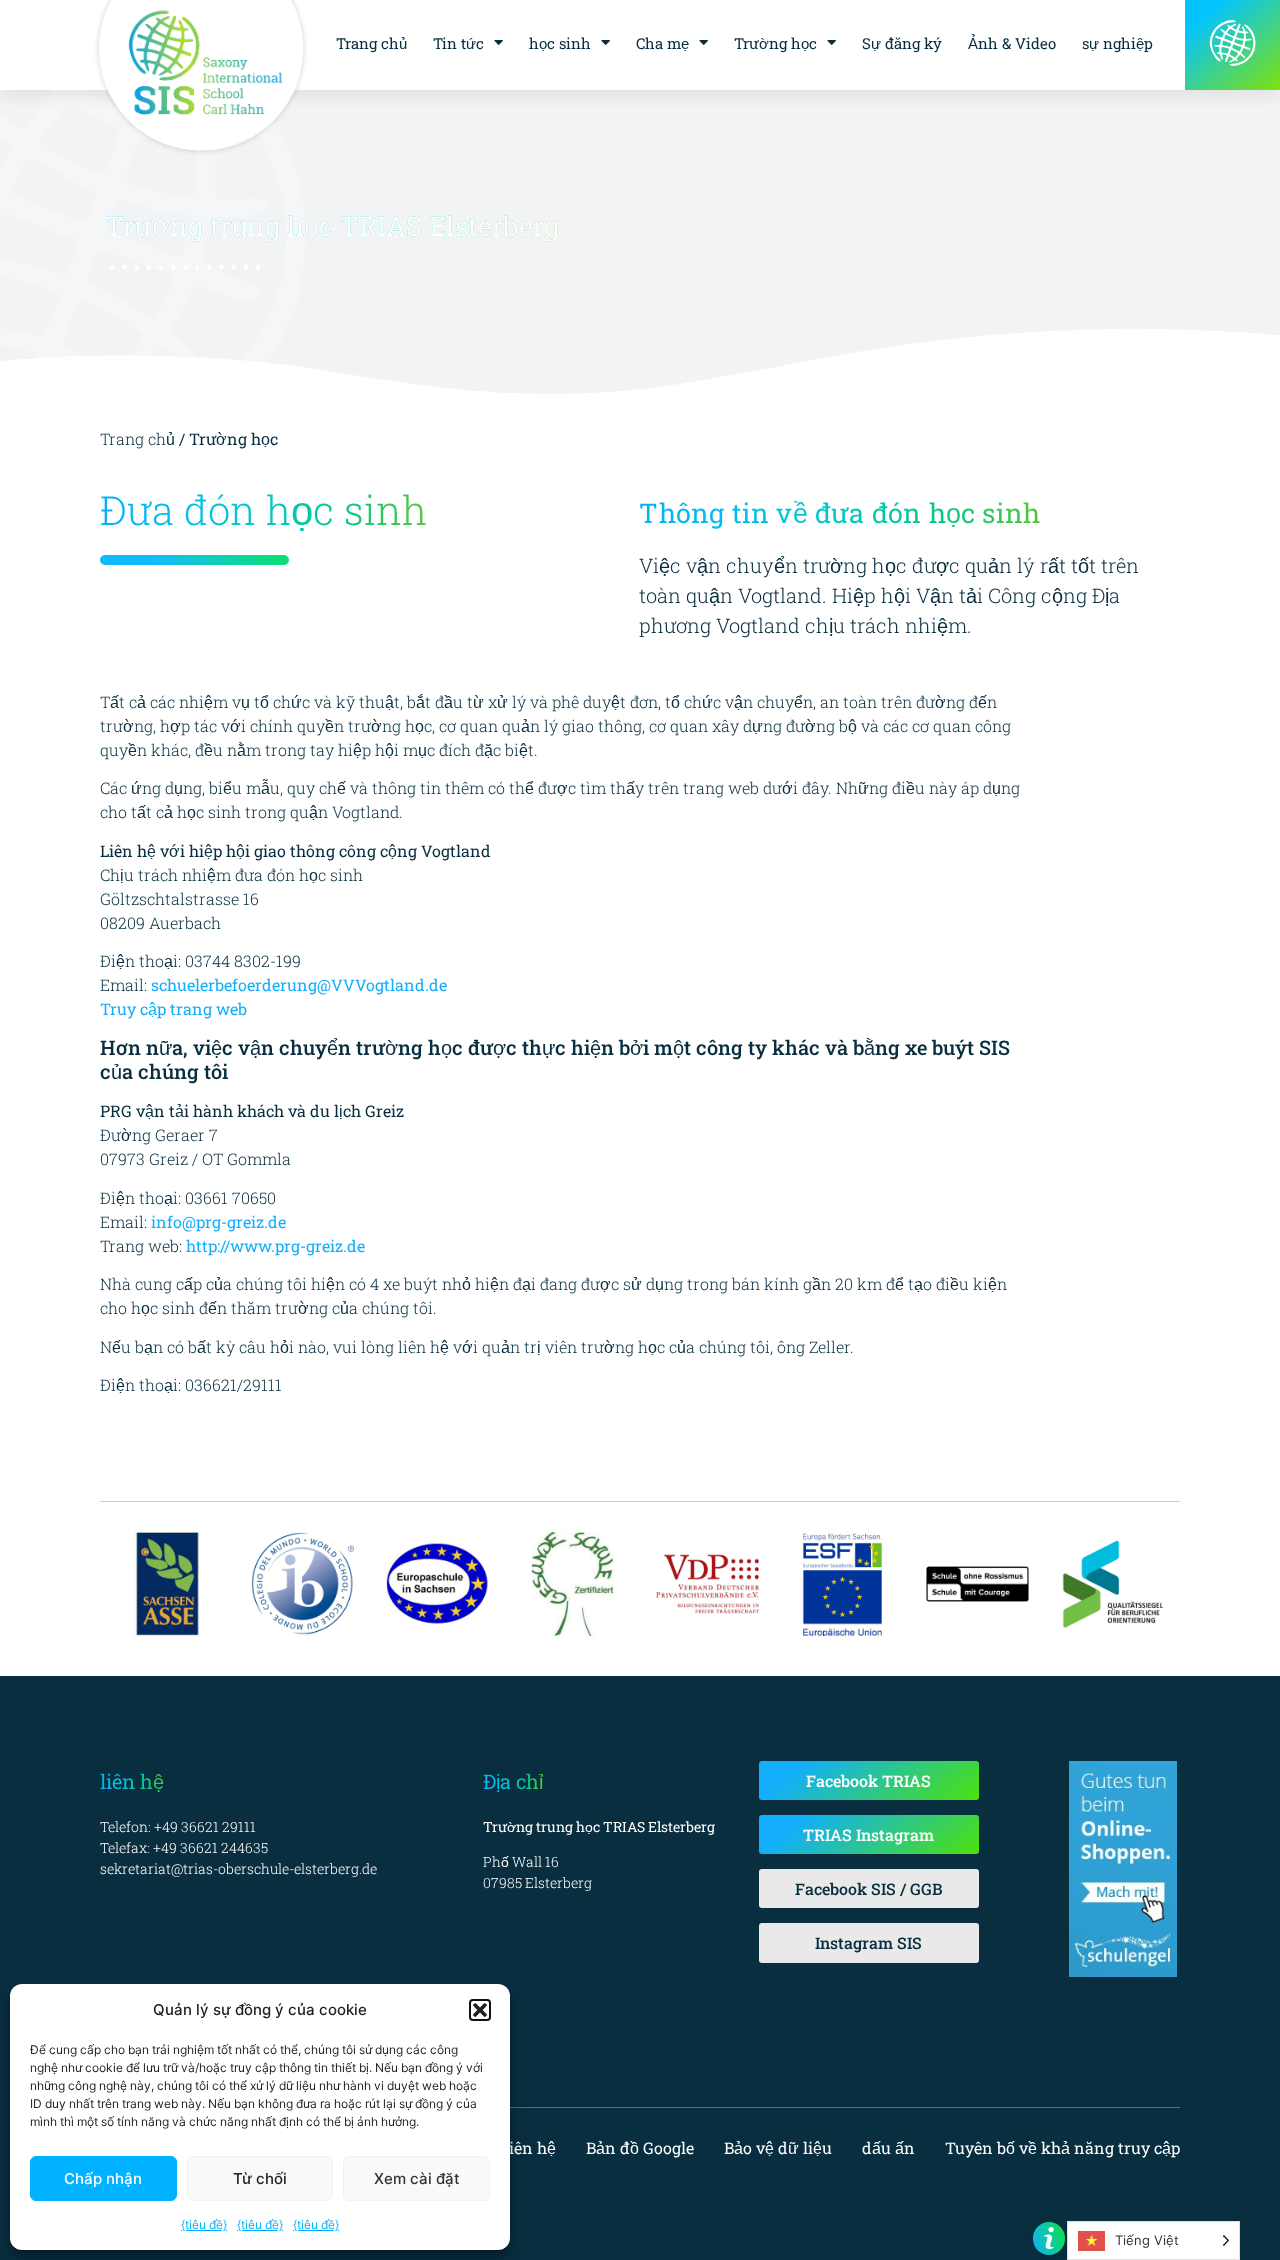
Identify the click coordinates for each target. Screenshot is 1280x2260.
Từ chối (260, 2178)
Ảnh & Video (1012, 43)
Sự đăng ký (902, 43)
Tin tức (458, 43)
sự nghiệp (1117, 43)
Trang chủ (371, 43)
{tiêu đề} (204, 2224)
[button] (480, 2010)
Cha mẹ (662, 43)
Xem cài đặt (417, 2178)
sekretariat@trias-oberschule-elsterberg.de (238, 1868)
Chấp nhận (103, 2178)
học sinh (560, 43)
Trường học (775, 43)
